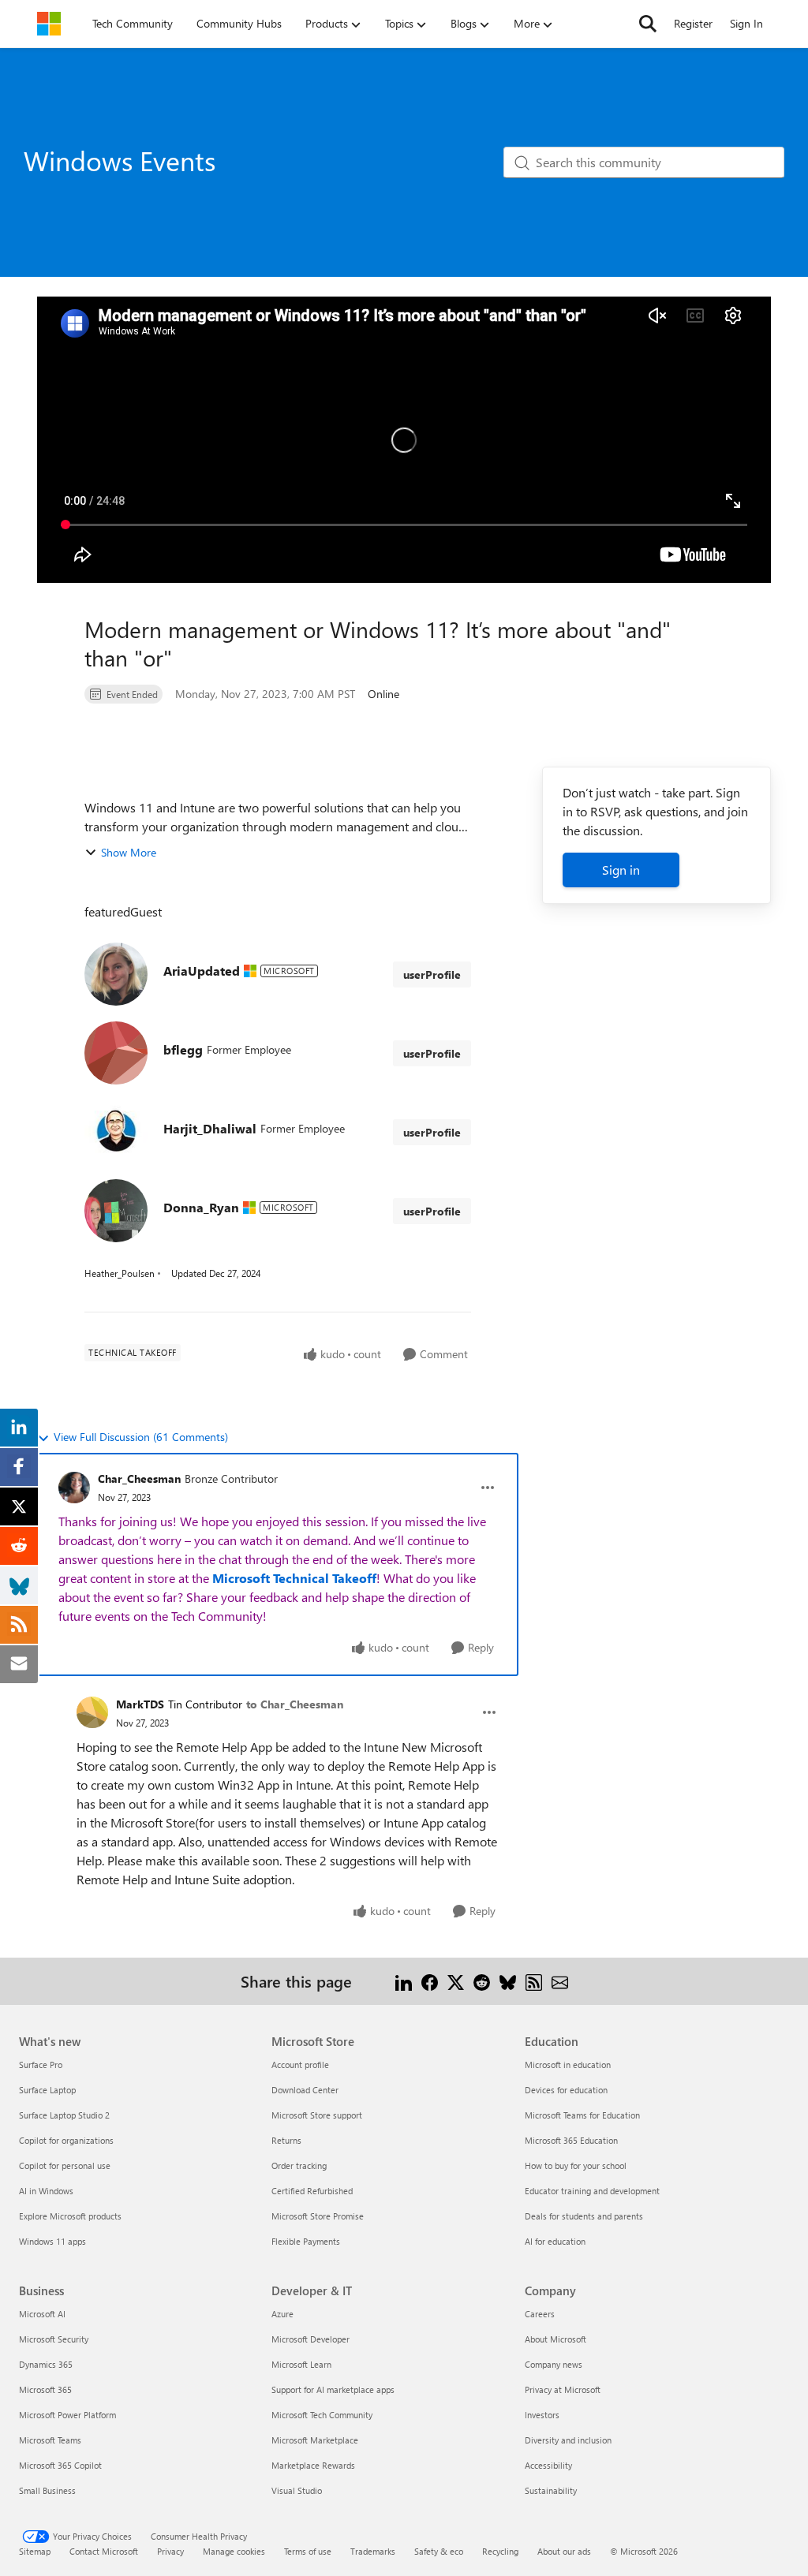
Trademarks (373, 2551)
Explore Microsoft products (70, 2216)
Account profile (300, 2065)
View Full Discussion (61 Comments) (141, 1437)
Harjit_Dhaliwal (210, 1128)
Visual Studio (297, 2490)
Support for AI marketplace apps (333, 2389)
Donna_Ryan (201, 1207)
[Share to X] (456, 1981)
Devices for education (566, 2090)
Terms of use (308, 2551)
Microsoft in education (568, 2065)
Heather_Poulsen (120, 1273)
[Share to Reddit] (482, 1981)
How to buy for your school (576, 2165)
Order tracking (299, 2165)
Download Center (305, 2090)
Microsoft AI (42, 2314)
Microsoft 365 (45, 2389)
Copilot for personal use (65, 2165)
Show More (129, 852)
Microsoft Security (54, 2339)
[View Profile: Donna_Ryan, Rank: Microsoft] (116, 1211)
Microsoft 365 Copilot (60, 2465)
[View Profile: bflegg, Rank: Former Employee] (116, 1053)
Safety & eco (439, 2551)
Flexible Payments (306, 2241)
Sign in (621, 870)
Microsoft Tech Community (322, 2415)
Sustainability (551, 2490)
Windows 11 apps (52, 2241)
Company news (554, 2364)
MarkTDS (140, 1704)
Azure (282, 2314)
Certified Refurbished (312, 2191)
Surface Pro (41, 2065)
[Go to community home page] (49, 24)
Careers (540, 2314)
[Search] (648, 24)
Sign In (746, 23)
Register (693, 23)
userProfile (432, 974)
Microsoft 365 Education (571, 2140)
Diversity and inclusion (568, 2440)
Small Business (47, 2490)
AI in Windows (46, 2191)
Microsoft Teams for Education (582, 2115)
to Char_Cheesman (295, 1704)
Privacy (170, 2551)
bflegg (183, 1049)
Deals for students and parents (584, 2216)
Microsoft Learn (301, 2364)
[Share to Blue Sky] (508, 1981)
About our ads (564, 2551)
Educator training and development (592, 2191)
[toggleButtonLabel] (488, 1488)
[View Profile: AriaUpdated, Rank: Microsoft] (116, 974)
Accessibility (548, 2465)
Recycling (500, 2551)
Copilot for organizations (66, 2140)
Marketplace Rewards (313, 2465)
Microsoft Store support (317, 2115)
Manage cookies (234, 2551)
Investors (542, 2415)
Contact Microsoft (104, 2551)
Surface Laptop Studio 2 (64, 2115)
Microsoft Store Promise (318, 2216)
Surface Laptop (47, 2090)
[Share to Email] (560, 1981)
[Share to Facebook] (430, 1981)
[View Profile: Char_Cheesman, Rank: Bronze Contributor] (74, 1488)
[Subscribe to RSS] (534, 1981)
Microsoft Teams (50, 2440)
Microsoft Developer (310, 2339)
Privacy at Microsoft (563, 2389)
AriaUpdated (202, 971)
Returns (286, 2140)
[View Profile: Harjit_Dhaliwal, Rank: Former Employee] (116, 1132)
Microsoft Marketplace (315, 2440)
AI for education (555, 2241)
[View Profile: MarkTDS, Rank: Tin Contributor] (92, 1712)
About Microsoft (555, 2339)
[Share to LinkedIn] (404, 1981)
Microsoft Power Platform (67, 2415)
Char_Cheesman (139, 1478)
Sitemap (35, 2551)
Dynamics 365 (46, 2364)
